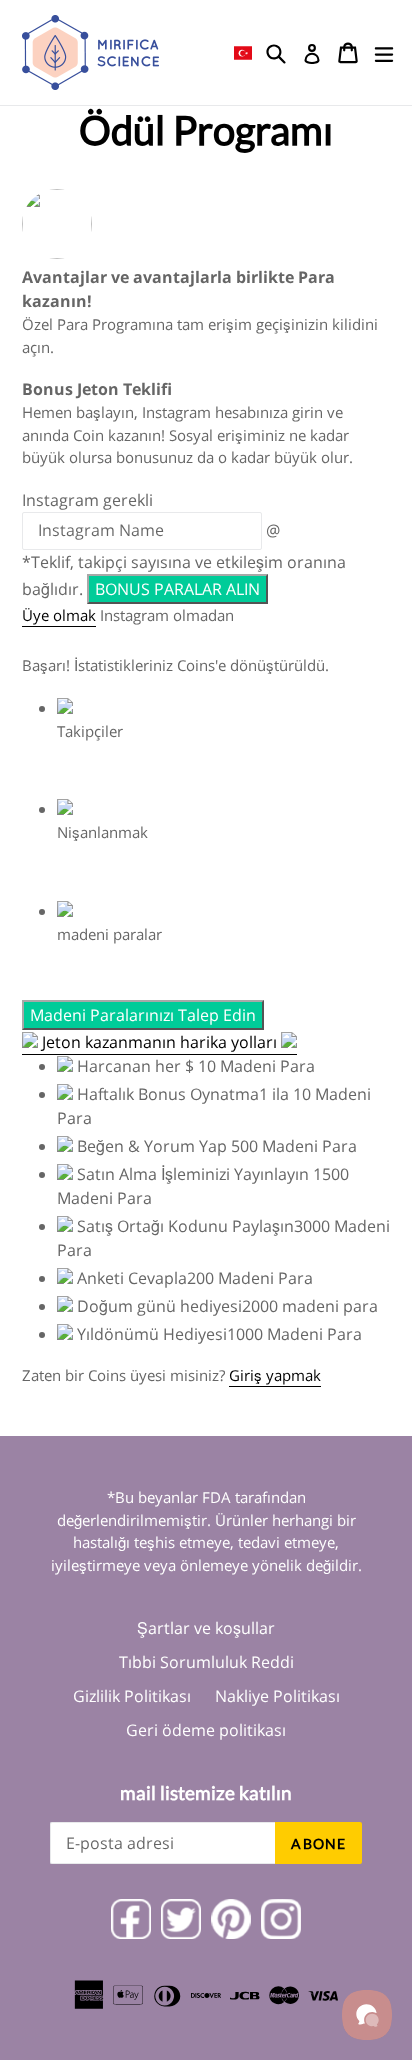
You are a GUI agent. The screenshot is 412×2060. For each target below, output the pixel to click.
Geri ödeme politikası (206, 1730)
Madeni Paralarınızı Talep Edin (143, 1015)
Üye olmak (59, 615)
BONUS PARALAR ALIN (177, 589)
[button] (243, 53)
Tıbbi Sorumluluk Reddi (206, 1662)
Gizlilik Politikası (132, 1696)
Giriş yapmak (275, 1375)
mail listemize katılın (206, 1793)
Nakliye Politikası (277, 1696)
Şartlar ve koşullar (206, 1628)
